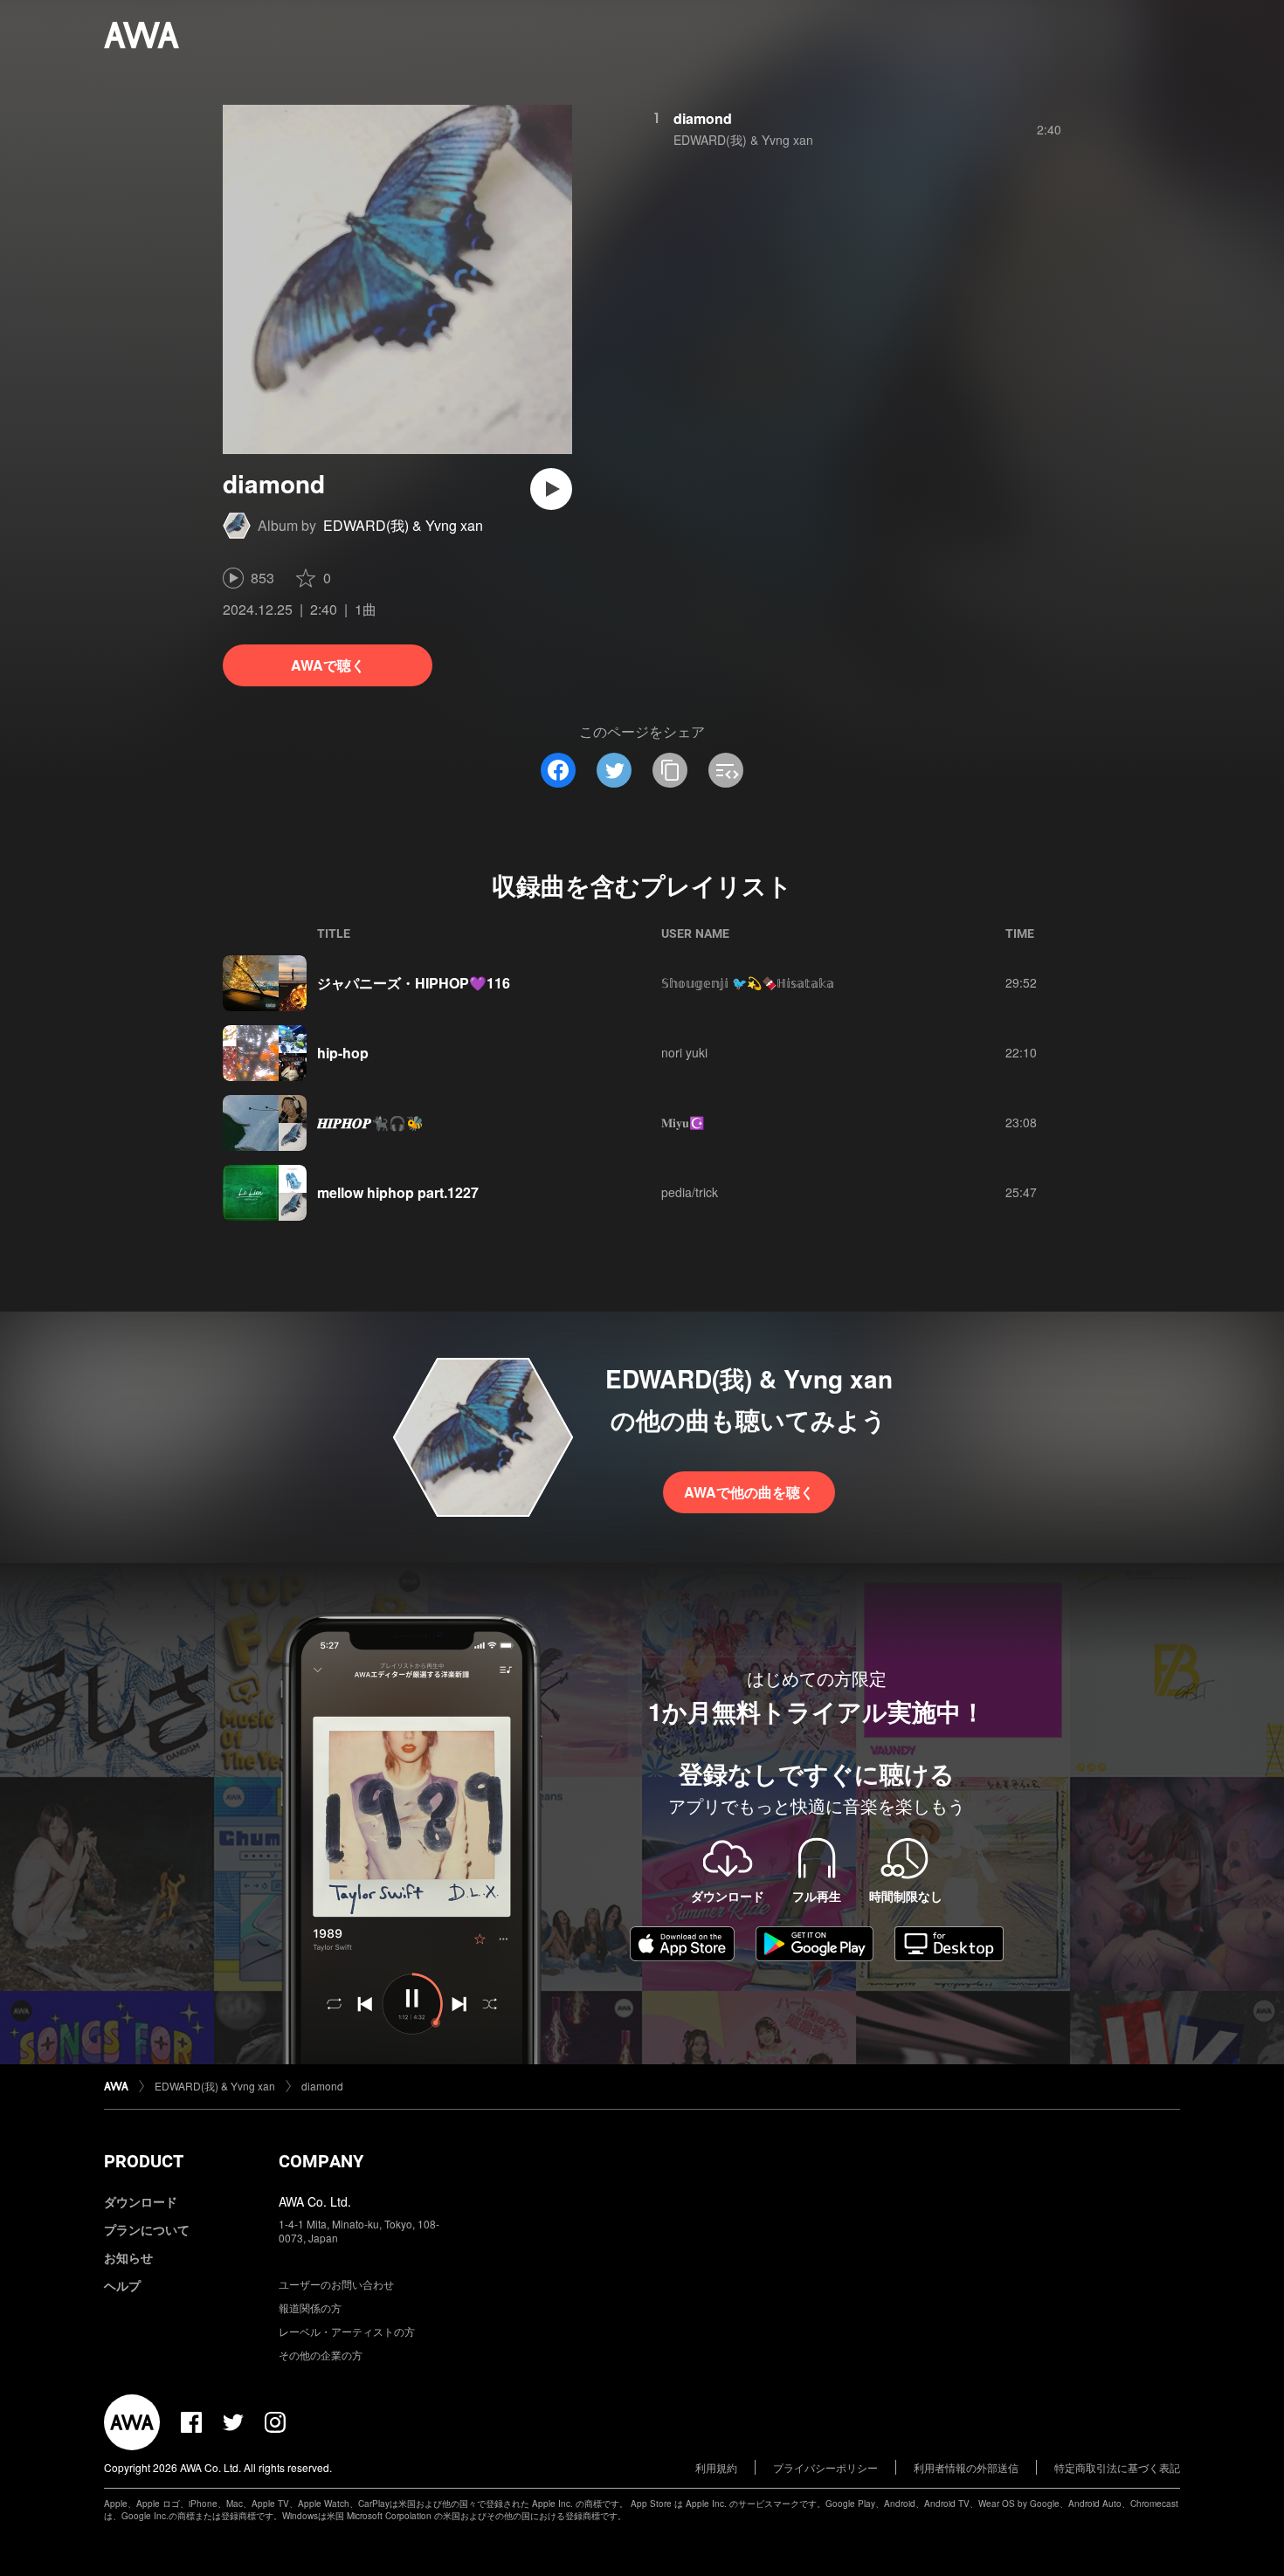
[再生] (551, 489)
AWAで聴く (328, 665)
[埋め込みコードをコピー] (726, 770)
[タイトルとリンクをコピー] (670, 770)
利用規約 (716, 2467)
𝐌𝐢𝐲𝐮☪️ (683, 1122)
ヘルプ (122, 2285)
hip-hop (343, 1053)
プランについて (147, 2229)
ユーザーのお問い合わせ (336, 2284)
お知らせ (128, 2257)
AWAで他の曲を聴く (749, 1492)
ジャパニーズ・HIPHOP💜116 (414, 983)
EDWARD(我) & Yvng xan (403, 525)
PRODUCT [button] (144, 2161)
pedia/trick (690, 1192)
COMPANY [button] (321, 2161)
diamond (703, 118)
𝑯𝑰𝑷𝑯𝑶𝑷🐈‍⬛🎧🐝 (370, 1123)
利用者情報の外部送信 (966, 2467)
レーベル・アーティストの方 (347, 2331)
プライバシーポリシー (825, 2467)
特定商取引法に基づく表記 (1117, 2467)
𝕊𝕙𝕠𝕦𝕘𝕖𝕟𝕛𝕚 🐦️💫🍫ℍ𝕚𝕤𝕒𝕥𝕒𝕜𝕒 (748, 982)
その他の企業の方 (321, 2355)
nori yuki (684, 1052)
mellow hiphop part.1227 (398, 1192)
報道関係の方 (310, 2307)
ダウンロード (141, 2201)
